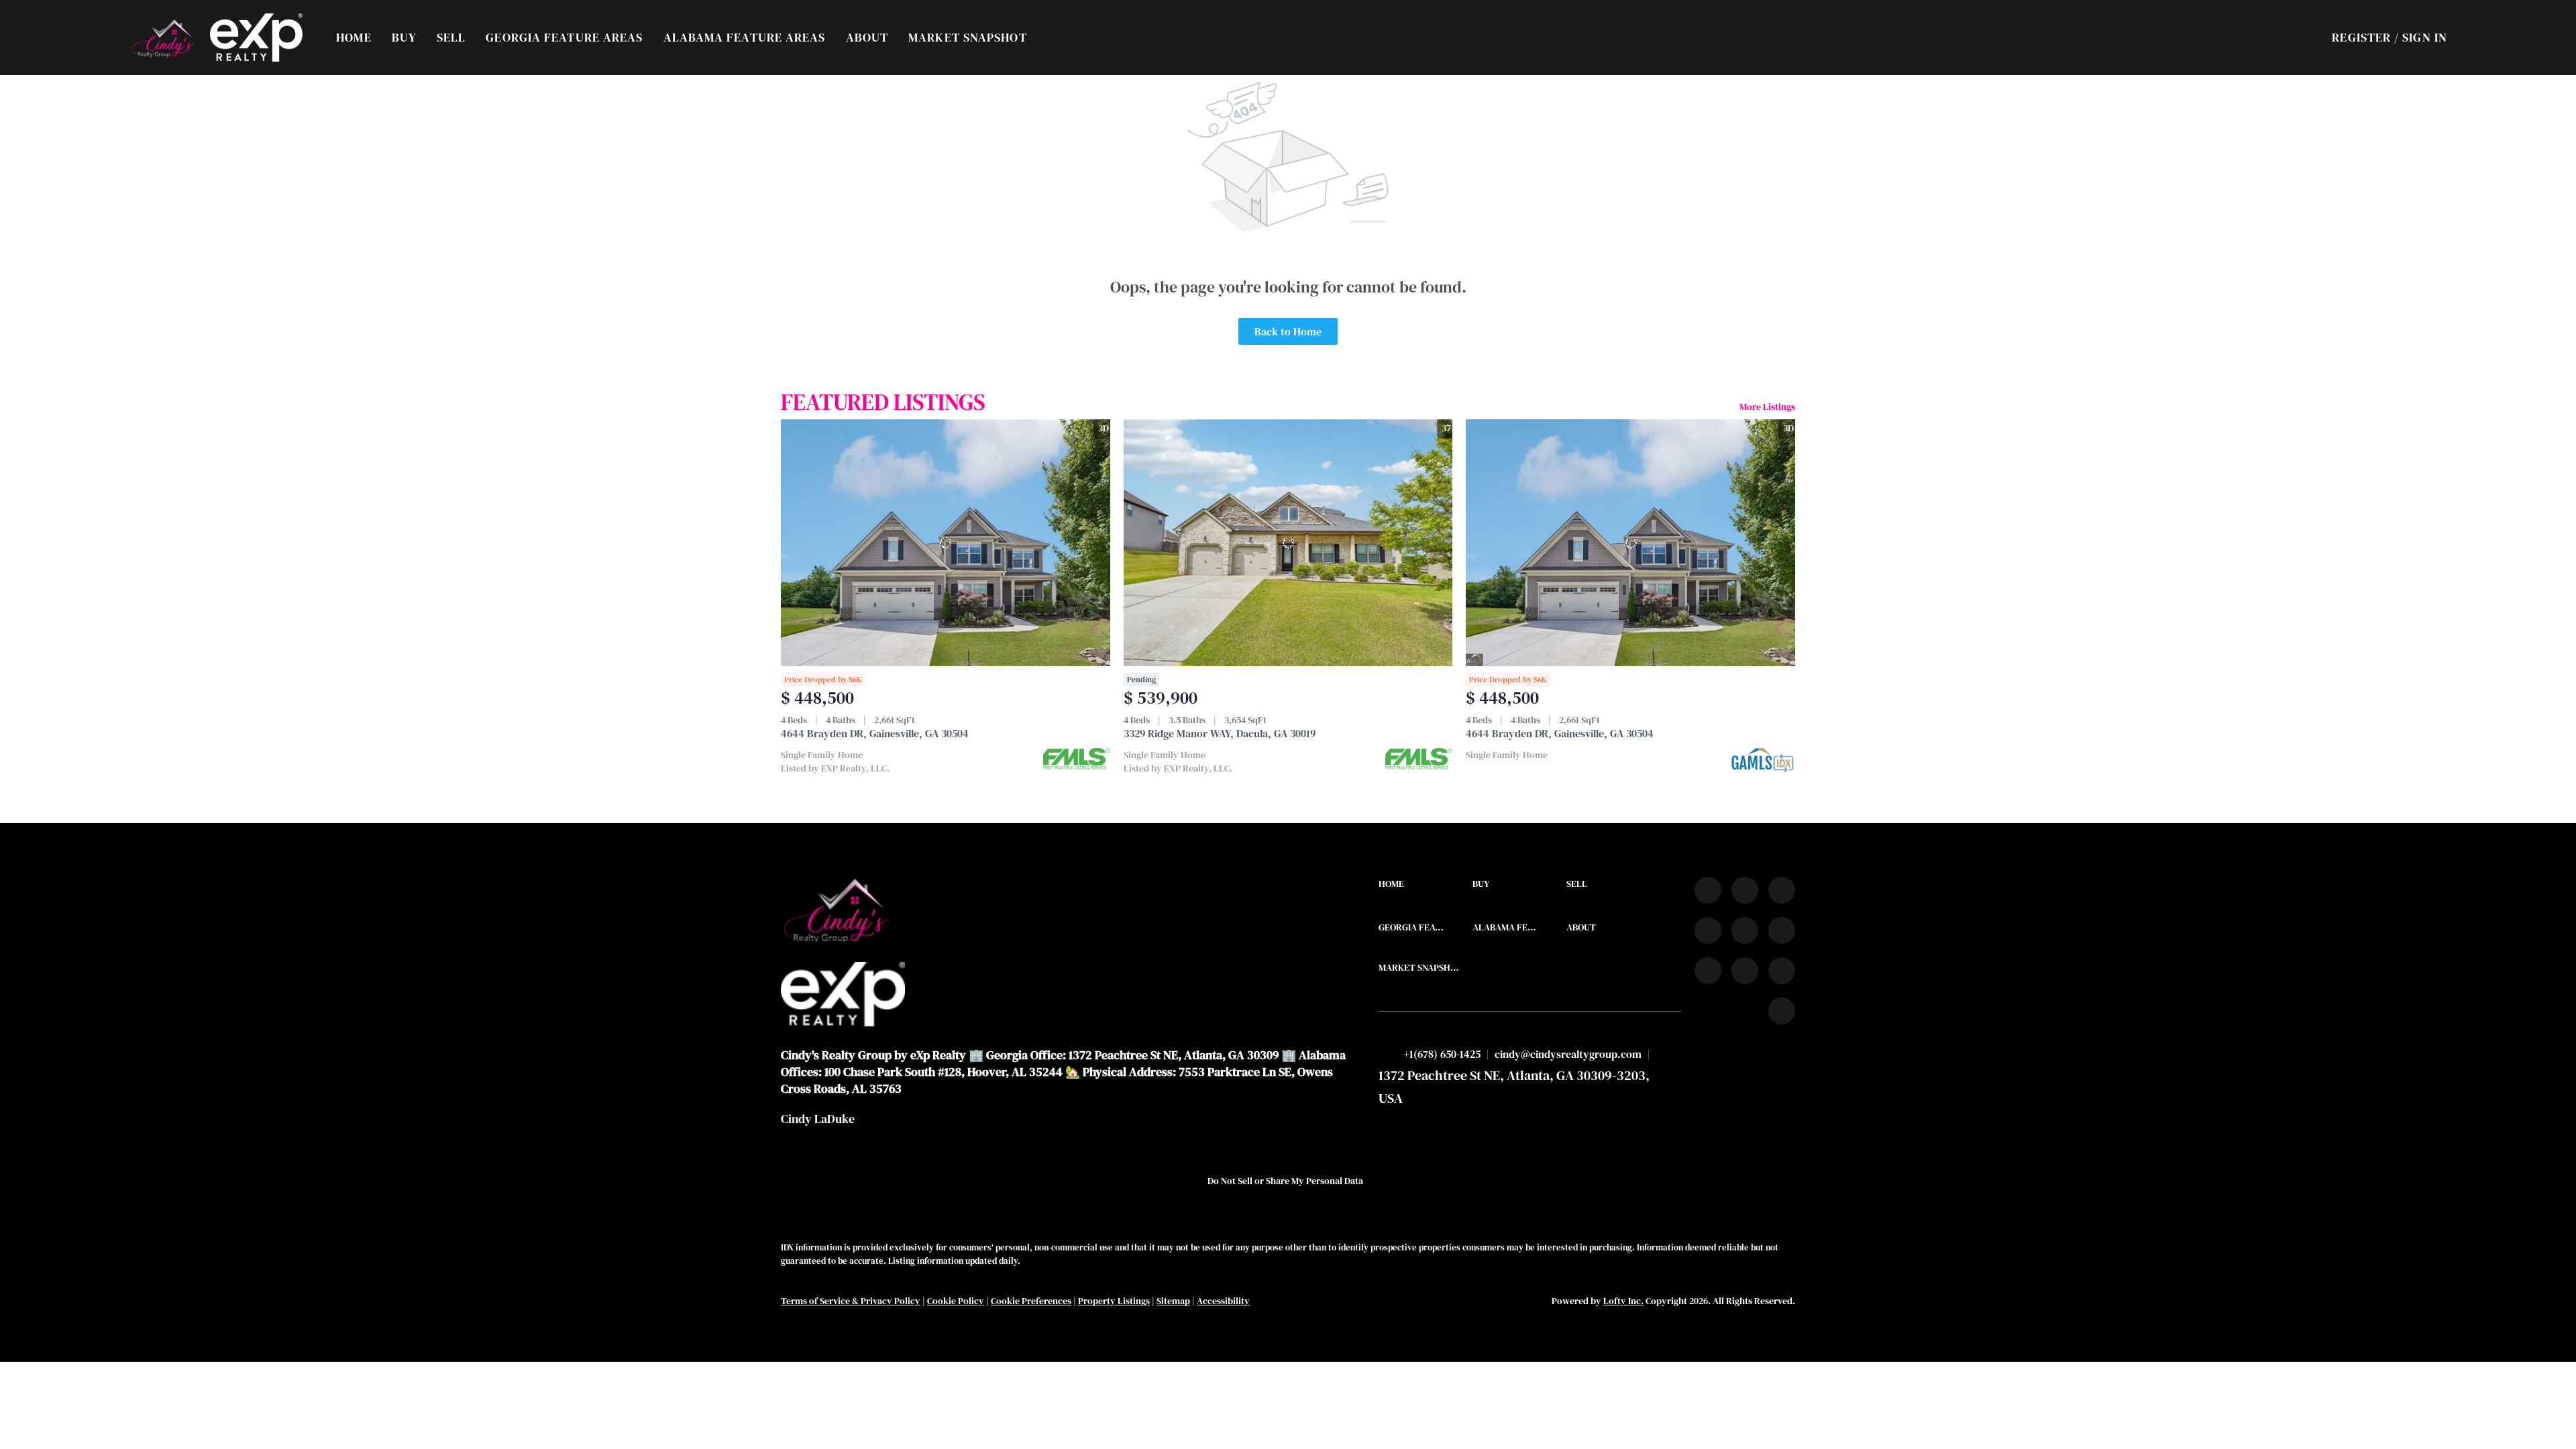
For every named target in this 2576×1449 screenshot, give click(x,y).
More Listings (1767, 407)
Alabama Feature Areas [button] (745, 37)
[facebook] (1708, 890)
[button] (163, 38)
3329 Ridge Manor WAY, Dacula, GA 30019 (1220, 733)
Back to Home (1288, 331)
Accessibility (1223, 1301)
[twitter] (1782, 890)
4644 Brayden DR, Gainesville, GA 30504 (875, 733)
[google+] (1782, 1011)
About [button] (867, 37)
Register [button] (2361, 37)
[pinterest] (1782, 971)
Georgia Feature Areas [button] (564, 37)
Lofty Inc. (1623, 1301)
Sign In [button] (2425, 37)
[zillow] (1708, 930)
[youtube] (1782, 930)
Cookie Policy (956, 1301)
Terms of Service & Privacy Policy (851, 1301)
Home (354, 37)
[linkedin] (1745, 890)
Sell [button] (451, 37)
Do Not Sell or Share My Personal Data (1285, 1181)
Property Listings (1114, 1301)
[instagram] (1745, 930)
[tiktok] (1708, 971)
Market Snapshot (968, 37)
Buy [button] (404, 37)
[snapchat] (1745, 971)
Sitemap (1173, 1301)
